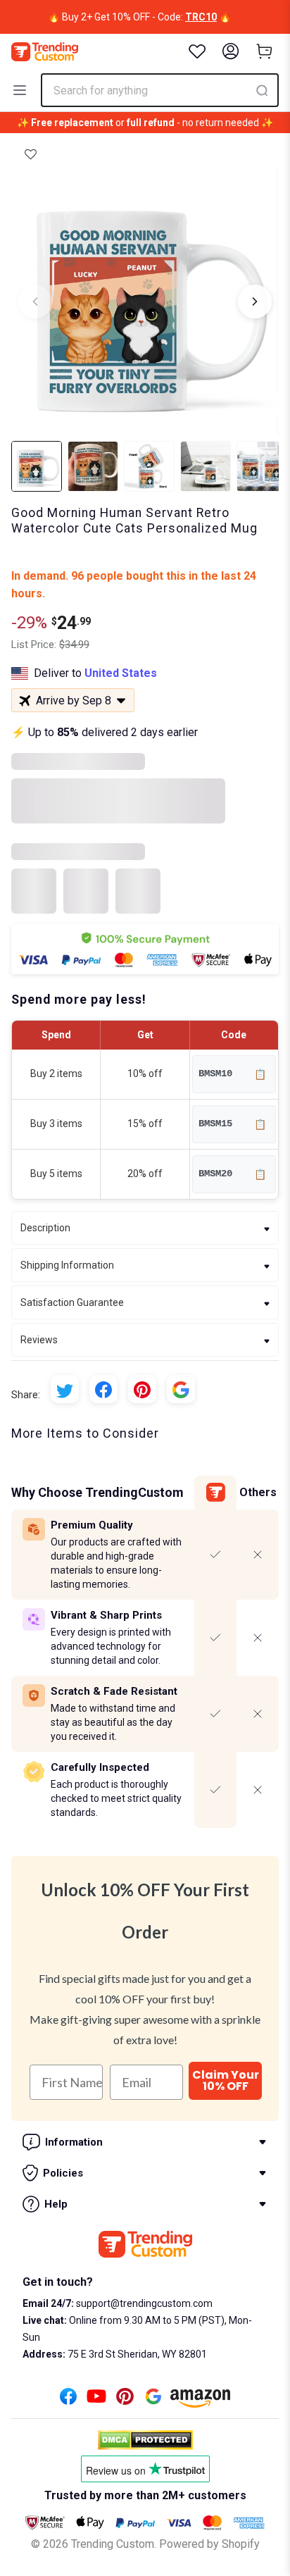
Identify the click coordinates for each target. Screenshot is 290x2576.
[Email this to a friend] (181, 1389)
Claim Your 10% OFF (226, 2080)
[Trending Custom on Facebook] (68, 2400)
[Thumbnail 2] (93, 466)
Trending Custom (113, 2544)
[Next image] (255, 301)
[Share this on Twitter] (65, 1389)
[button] (31, 154)
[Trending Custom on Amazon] (201, 2402)
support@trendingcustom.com (143, 2303)
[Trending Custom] (45, 52)
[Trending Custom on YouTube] (96, 2400)
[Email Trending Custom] (153, 2400)
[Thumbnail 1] (37, 466)
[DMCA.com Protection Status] (145, 2440)
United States (121, 673)
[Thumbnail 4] (206, 466)
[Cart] (265, 51)
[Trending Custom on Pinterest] (125, 2400)
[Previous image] (35, 301)
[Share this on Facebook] (103, 1389)
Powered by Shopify (209, 2544)
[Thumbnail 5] (262, 466)
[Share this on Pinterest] (142, 1389)
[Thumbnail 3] (149, 466)
